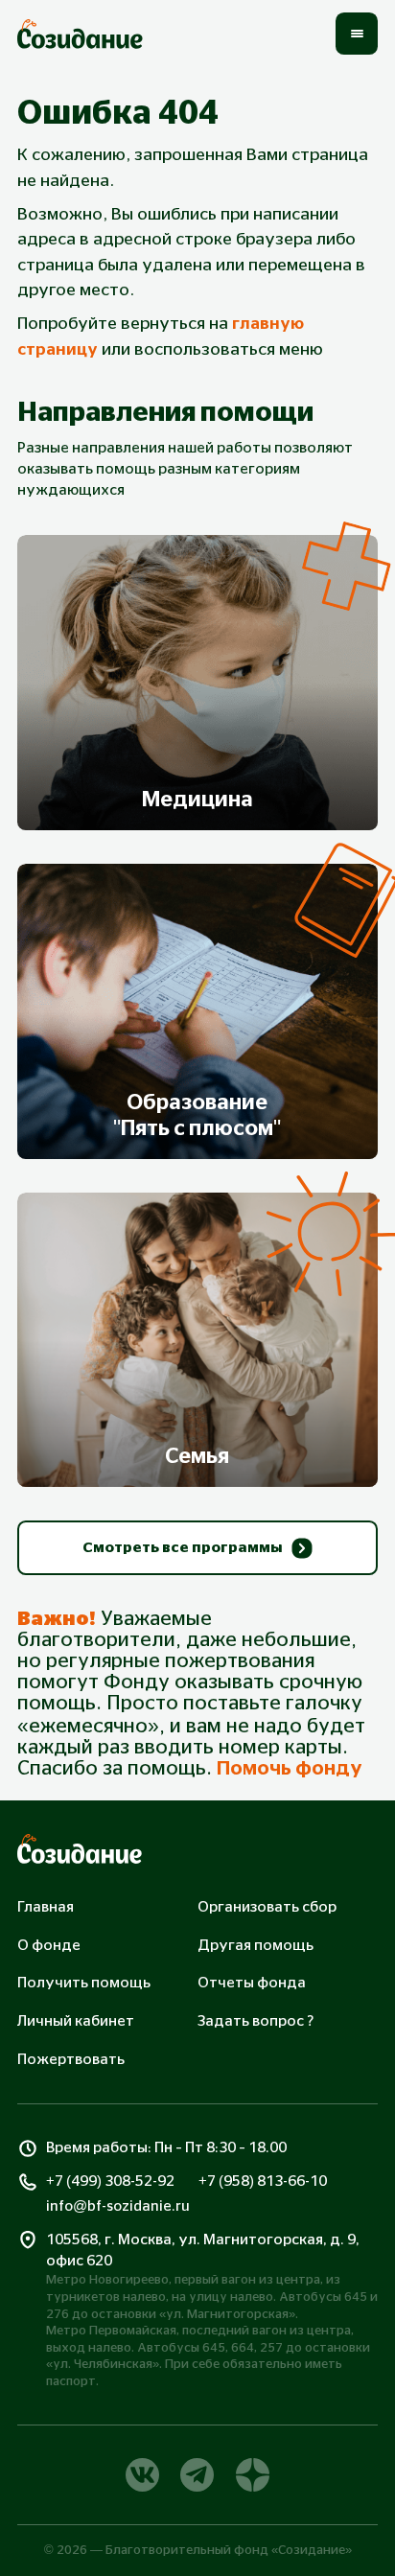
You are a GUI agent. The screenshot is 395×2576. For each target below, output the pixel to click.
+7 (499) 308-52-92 (110, 2181)
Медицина (197, 800)
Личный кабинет (76, 2021)
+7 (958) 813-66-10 (263, 2181)
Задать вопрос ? (256, 2021)
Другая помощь (256, 1946)
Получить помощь (84, 1983)
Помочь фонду (290, 1768)
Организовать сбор (267, 1907)
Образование (197, 1115)
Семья (197, 1457)
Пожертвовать (71, 2060)
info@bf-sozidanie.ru (118, 2206)
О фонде (49, 1946)
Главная (46, 1907)
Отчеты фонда (252, 1983)
